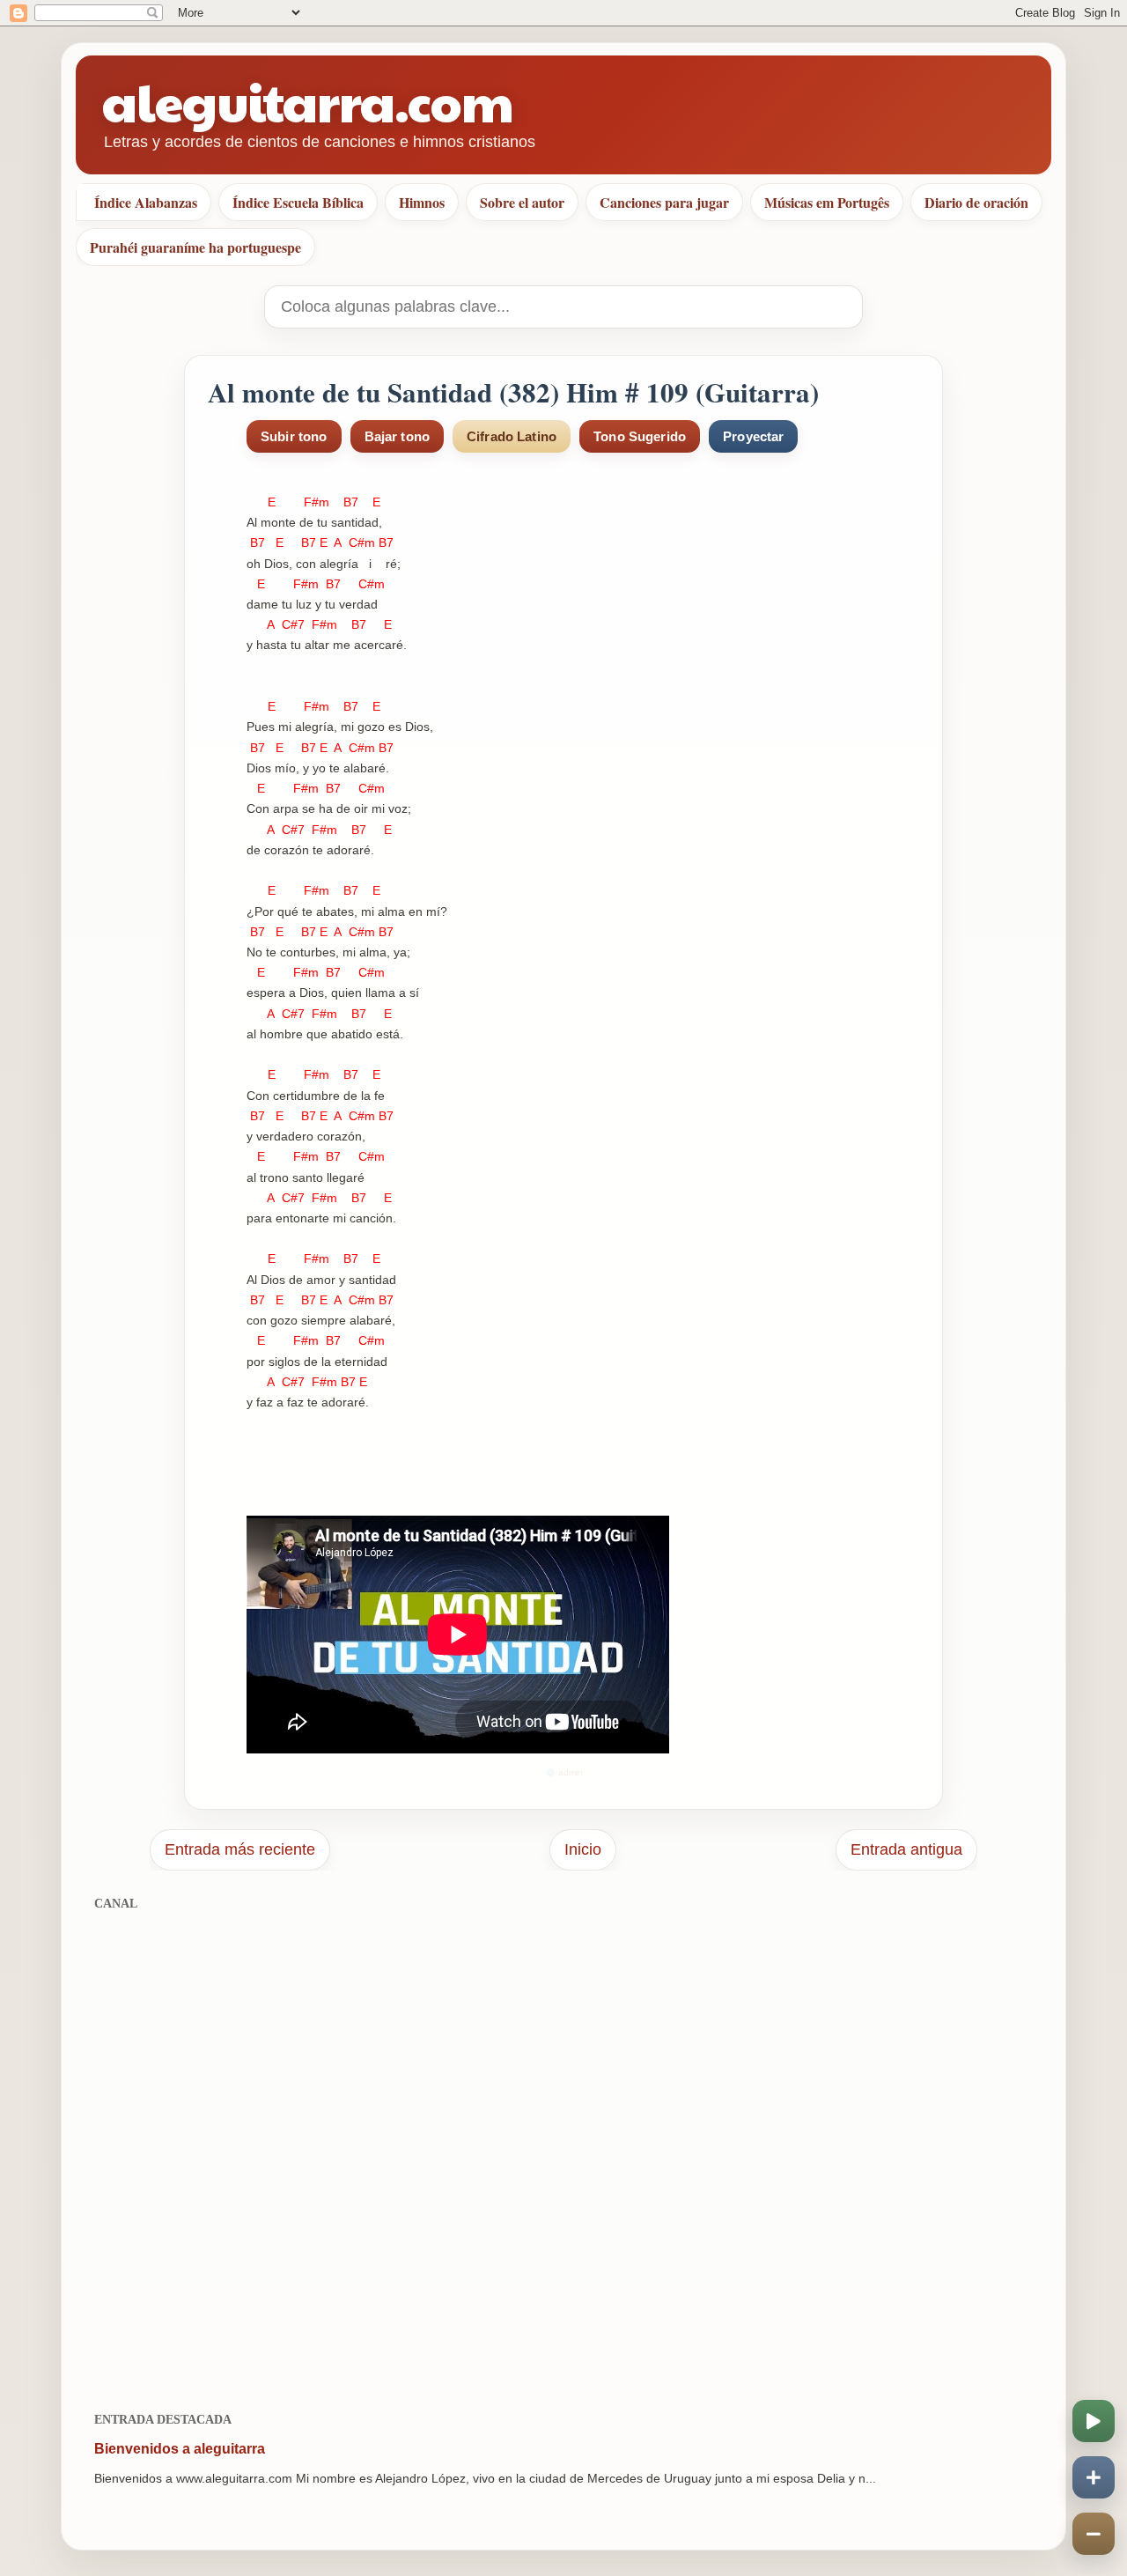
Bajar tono (398, 436)
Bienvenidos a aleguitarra (180, 2449)
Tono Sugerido (640, 436)
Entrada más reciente (240, 1849)
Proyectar (753, 436)
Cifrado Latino (512, 436)
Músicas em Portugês (827, 202)
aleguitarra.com (308, 101)
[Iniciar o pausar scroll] (1094, 2421)
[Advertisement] (563, 2152)
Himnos (422, 202)
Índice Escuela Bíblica (298, 202)
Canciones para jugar (664, 202)
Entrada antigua (906, 1849)
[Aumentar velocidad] (1094, 2477)
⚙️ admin (564, 1772)
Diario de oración (976, 202)
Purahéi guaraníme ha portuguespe (195, 247)
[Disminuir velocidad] (1094, 2534)
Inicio (583, 1849)
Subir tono (294, 436)
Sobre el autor (522, 202)
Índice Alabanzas (146, 202)
